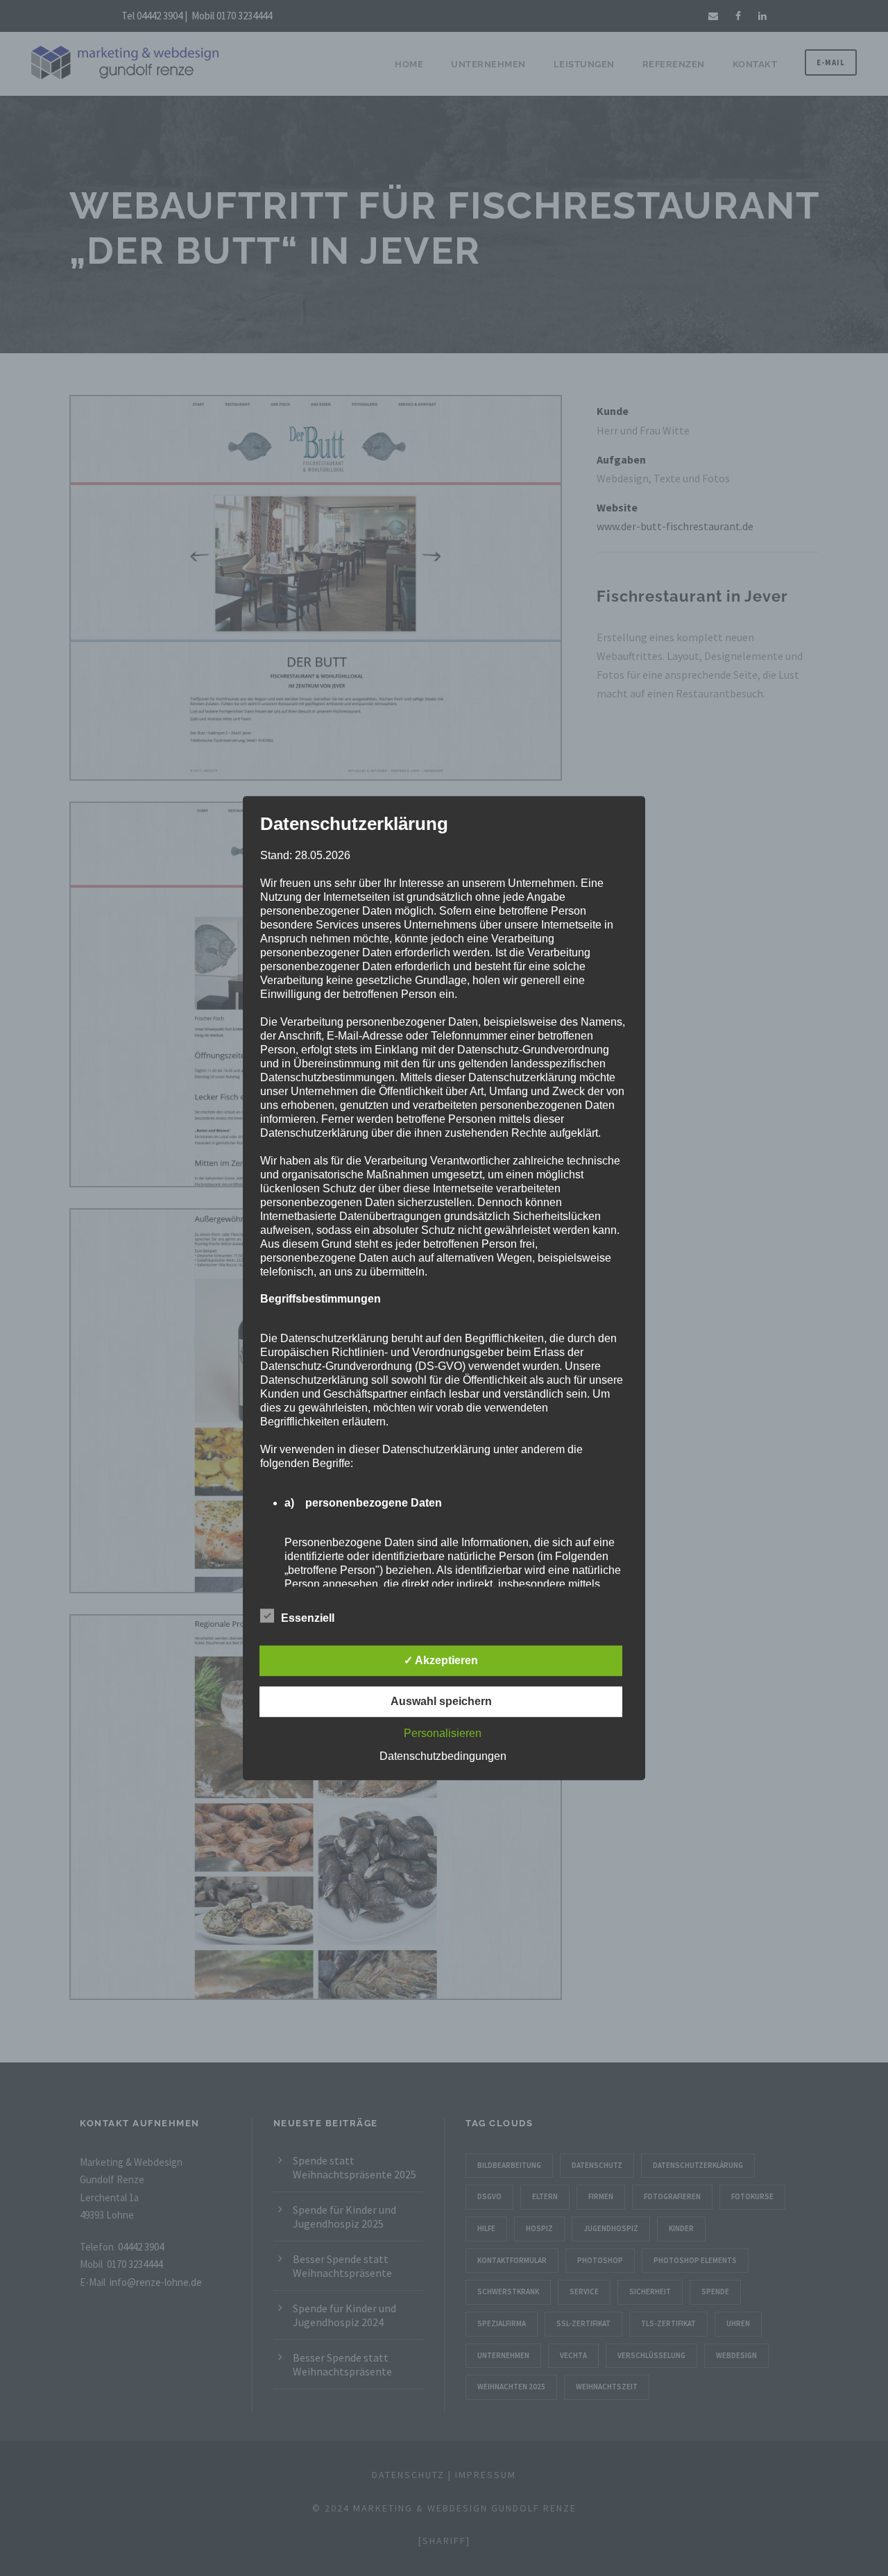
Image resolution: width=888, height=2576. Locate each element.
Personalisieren (443, 1733)
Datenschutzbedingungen (443, 1756)
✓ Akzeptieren (441, 1660)
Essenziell (308, 1618)
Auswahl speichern (441, 1701)
